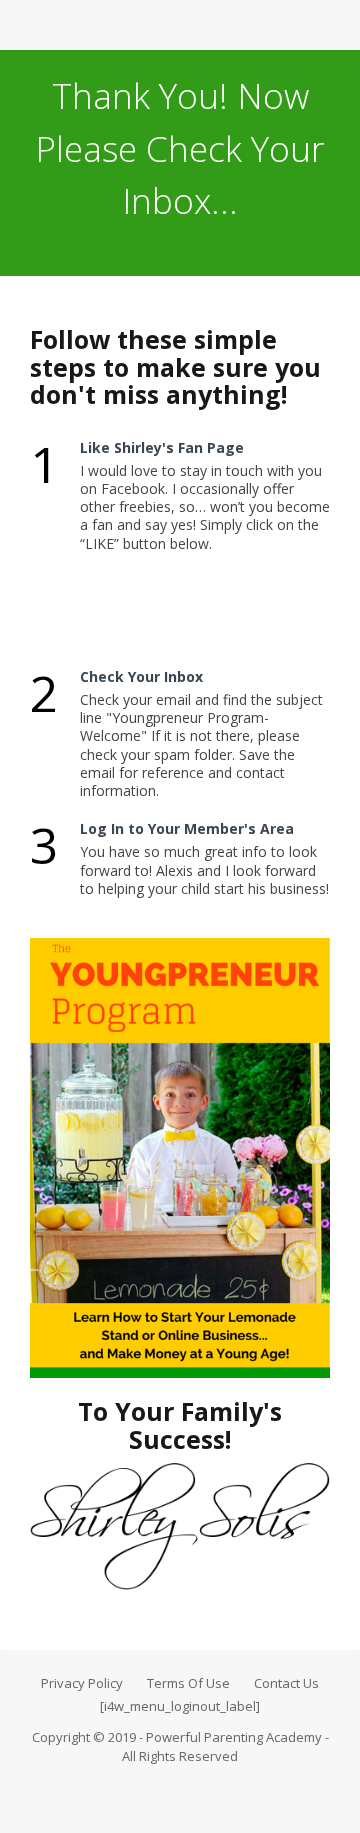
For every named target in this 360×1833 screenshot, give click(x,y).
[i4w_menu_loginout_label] (180, 1706)
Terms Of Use (188, 1683)
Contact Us (286, 1683)
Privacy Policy (82, 1683)
